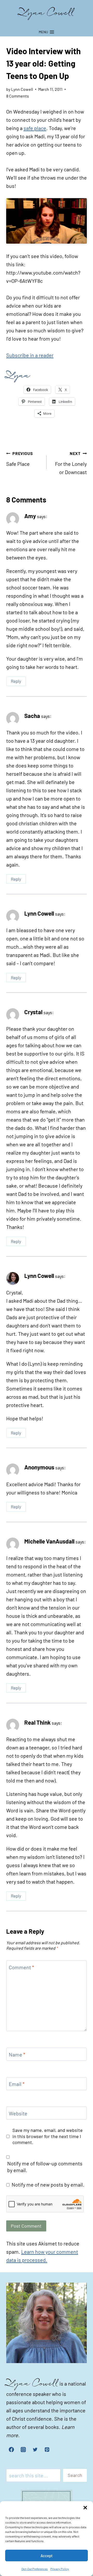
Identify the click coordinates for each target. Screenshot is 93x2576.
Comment (21, 1967)
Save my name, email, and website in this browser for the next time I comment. (48, 2136)
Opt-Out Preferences (35, 2569)
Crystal (33, 1012)
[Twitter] (35, 2450)
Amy (30, 516)
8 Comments (18, 96)
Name (17, 2054)
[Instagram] (23, 2450)
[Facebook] (11, 2450)
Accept (47, 2556)
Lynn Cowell (39, 913)
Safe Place (20, 459)
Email (17, 2084)
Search (75, 2475)
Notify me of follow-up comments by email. (45, 2167)
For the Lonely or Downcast (71, 463)
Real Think (37, 1722)
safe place (35, 128)
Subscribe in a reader (30, 355)
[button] (85, 2508)
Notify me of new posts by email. (48, 2185)
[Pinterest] (47, 2450)
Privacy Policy (60, 2569)
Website (18, 2113)
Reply (16, 681)
